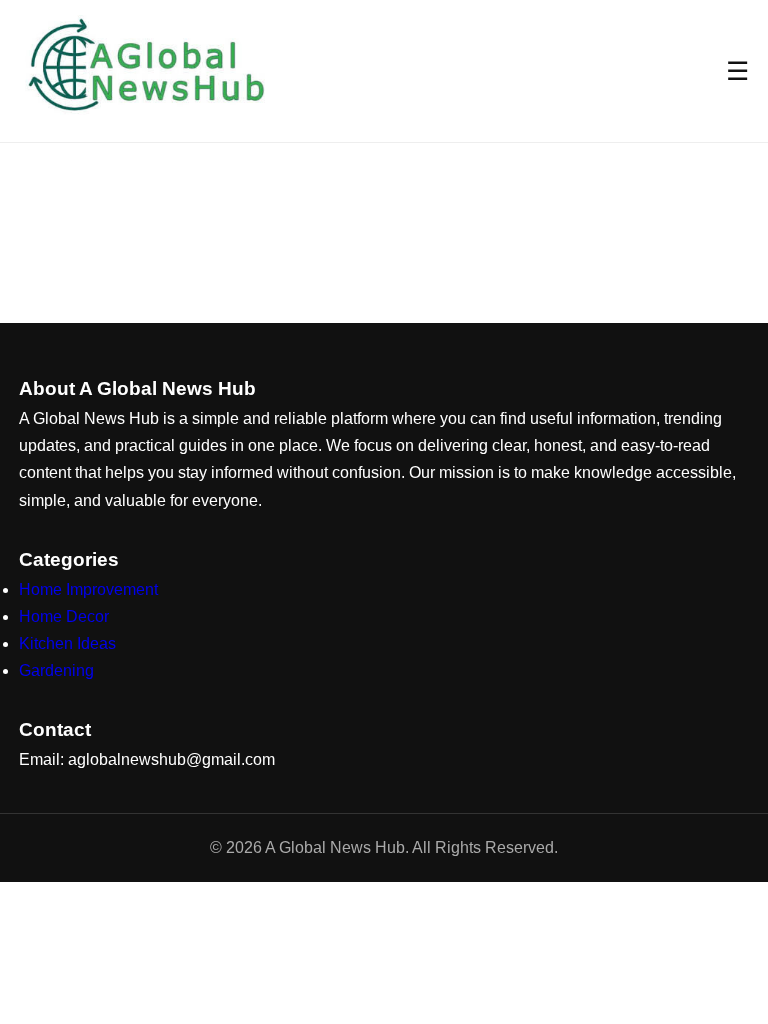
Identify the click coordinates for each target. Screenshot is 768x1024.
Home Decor (64, 616)
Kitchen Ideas (67, 643)
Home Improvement (88, 589)
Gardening (56, 670)
